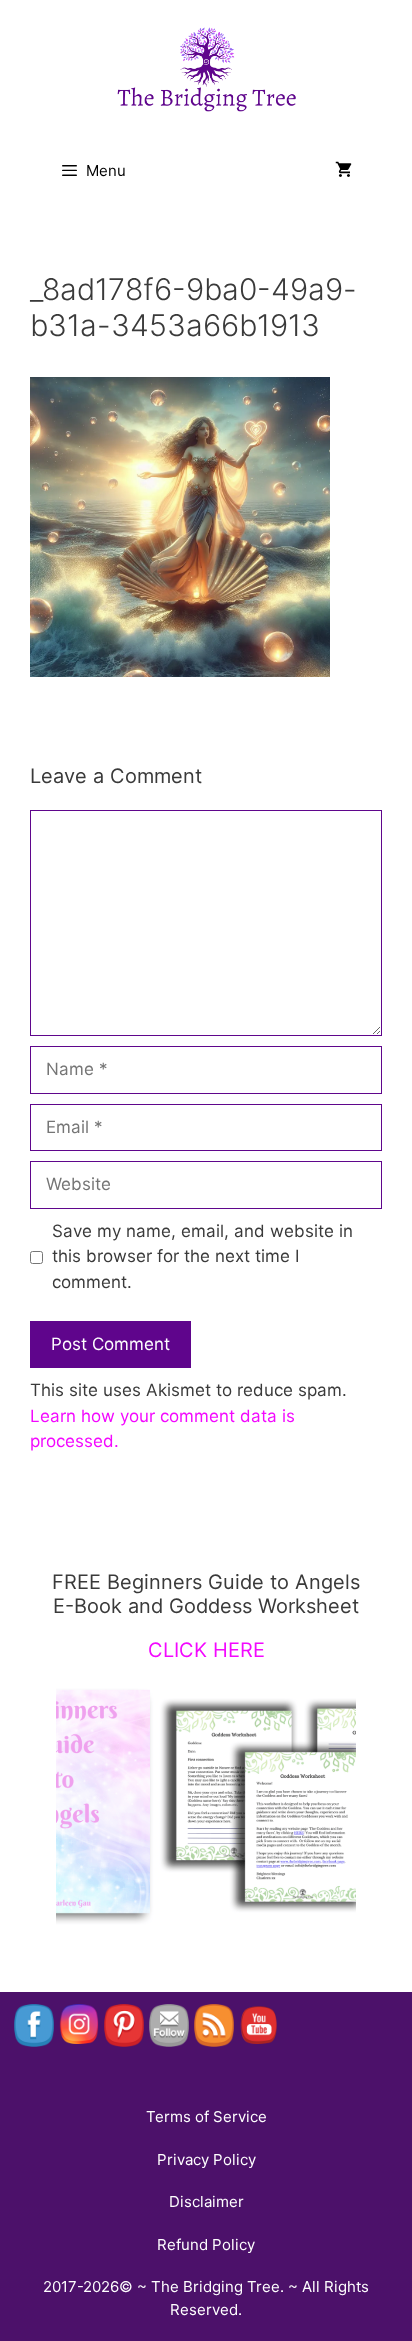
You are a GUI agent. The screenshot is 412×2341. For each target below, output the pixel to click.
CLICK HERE (206, 1650)
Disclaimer (206, 2201)
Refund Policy (206, 2244)
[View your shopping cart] (343, 171)
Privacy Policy (206, 2159)
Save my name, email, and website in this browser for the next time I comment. (202, 1256)
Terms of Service (206, 2116)
